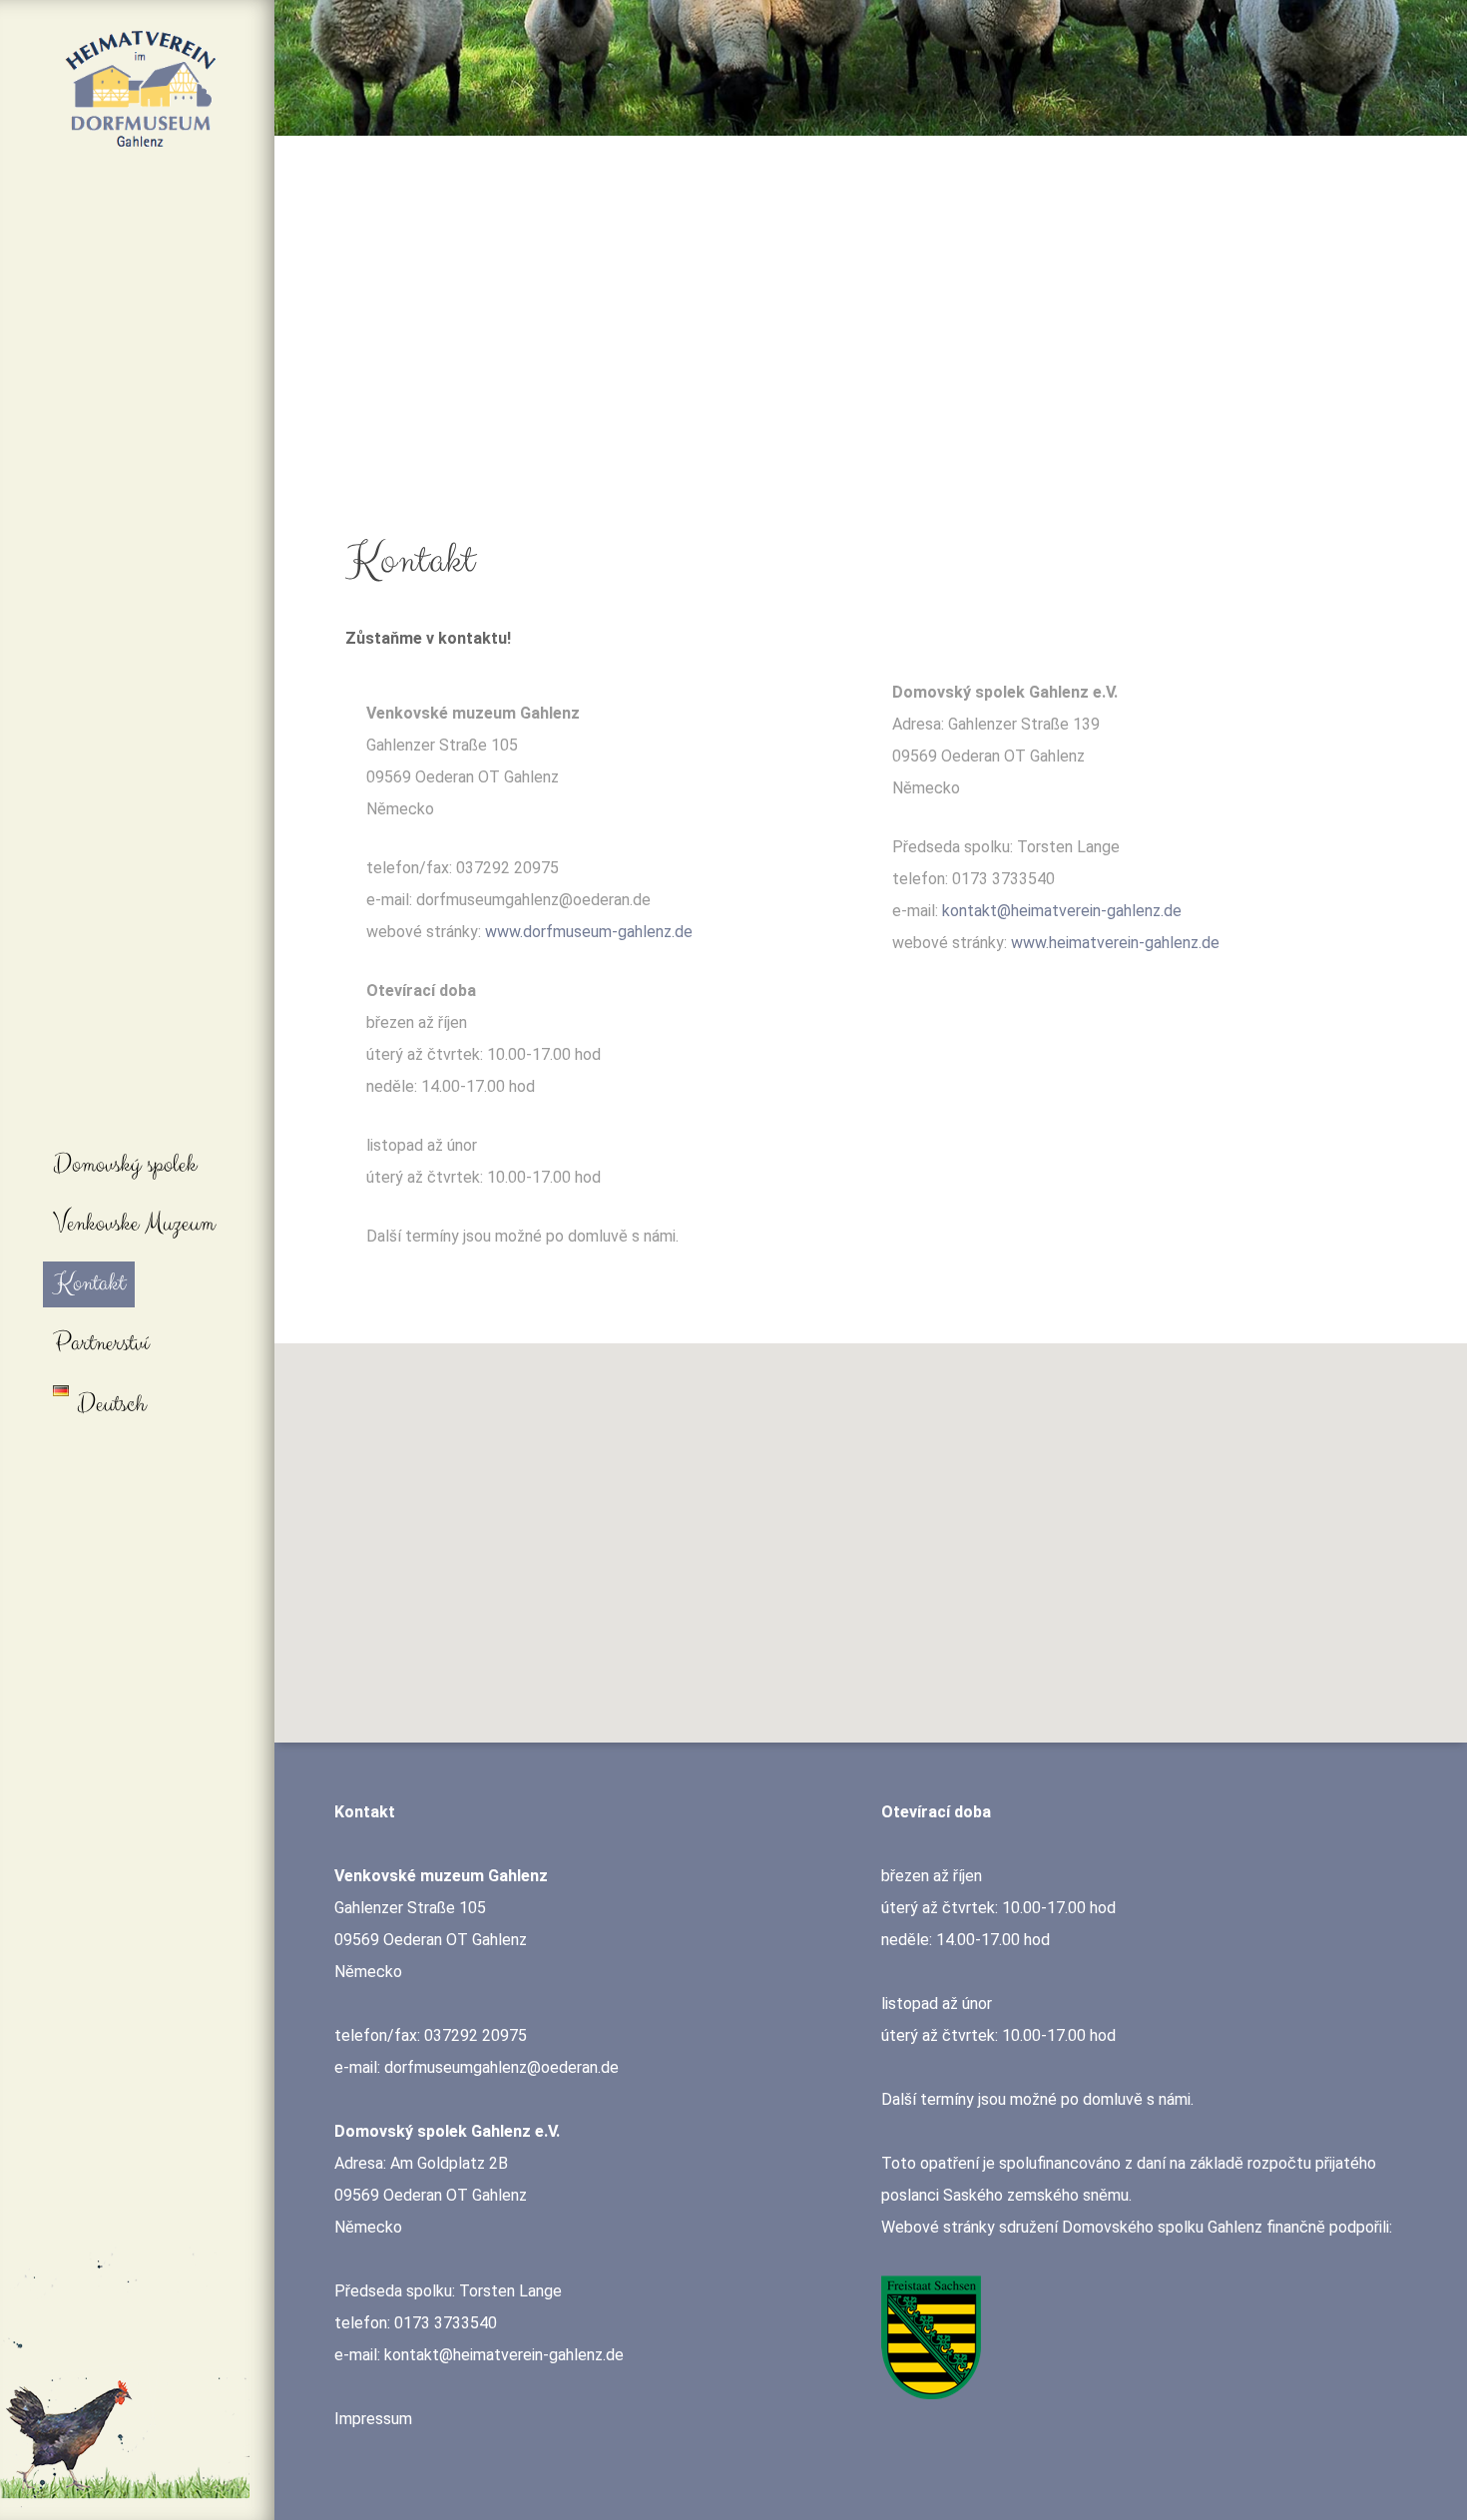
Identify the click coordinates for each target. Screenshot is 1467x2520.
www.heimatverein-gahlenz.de (1115, 943)
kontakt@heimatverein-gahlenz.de (1062, 911)
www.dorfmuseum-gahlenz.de (589, 932)
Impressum (373, 2419)
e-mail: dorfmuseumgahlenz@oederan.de (477, 2067)
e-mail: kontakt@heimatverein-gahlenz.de (479, 2355)
